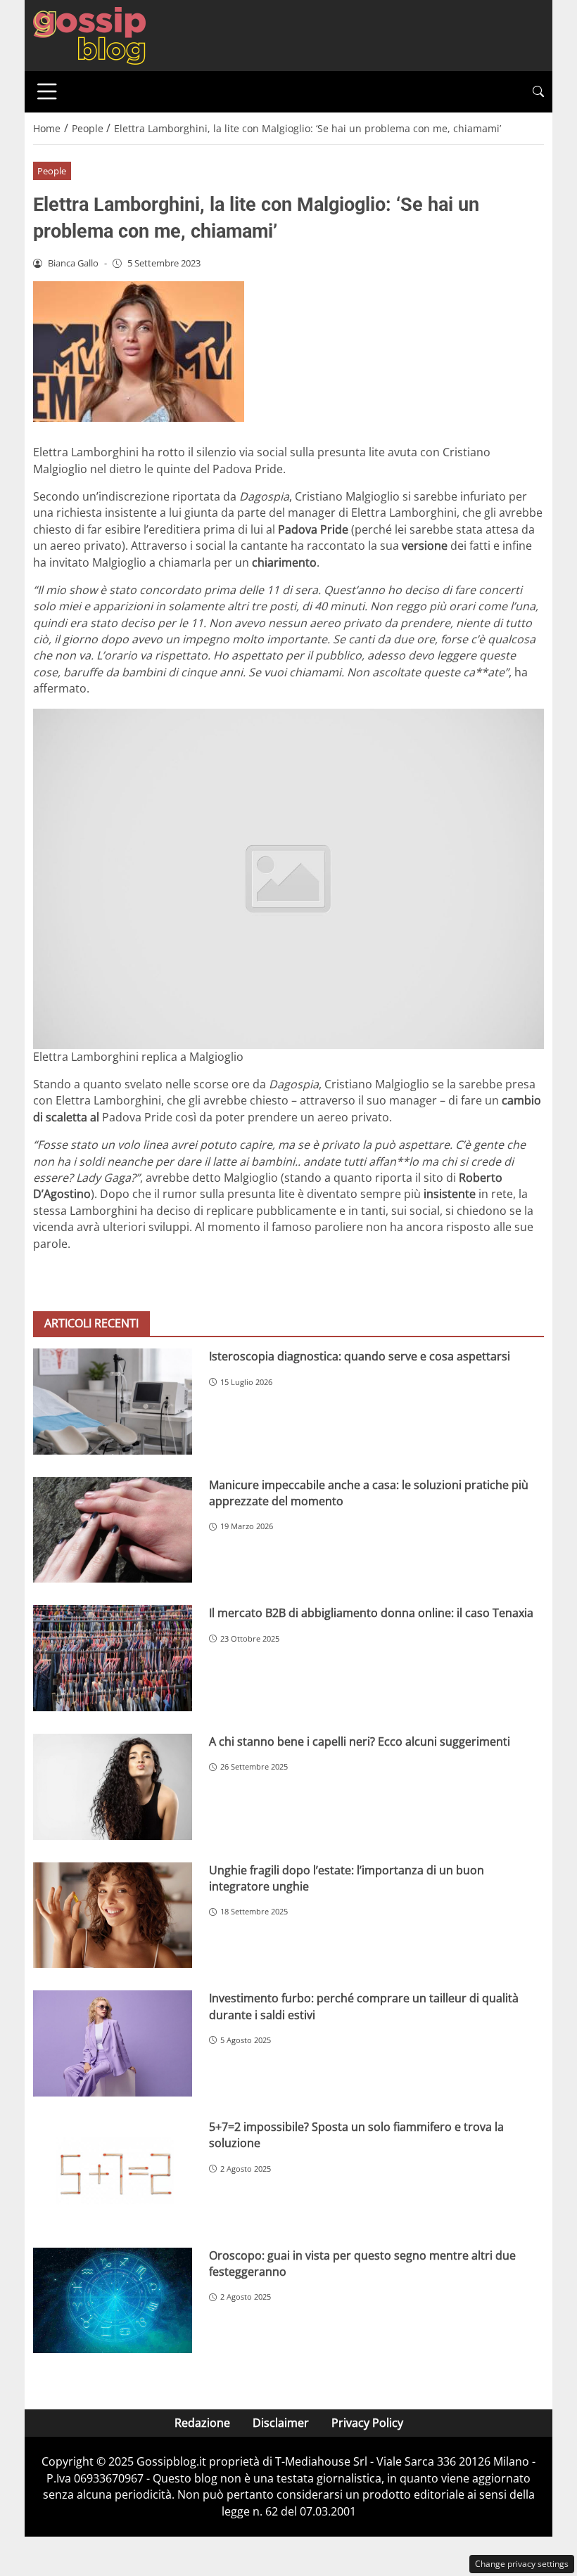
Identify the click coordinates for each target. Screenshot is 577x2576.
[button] (538, 92)
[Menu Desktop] (47, 91)
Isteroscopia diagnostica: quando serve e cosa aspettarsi (360, 1356)
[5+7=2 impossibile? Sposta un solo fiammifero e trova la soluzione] (113, 2172)
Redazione (202, 2423)
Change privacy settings (522, 2564)
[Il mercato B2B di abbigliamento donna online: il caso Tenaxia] (113, 1658)
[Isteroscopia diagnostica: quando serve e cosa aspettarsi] (113, 1402)
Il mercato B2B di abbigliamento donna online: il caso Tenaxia (371, 1613)
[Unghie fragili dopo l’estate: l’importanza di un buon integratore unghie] (113, 1915)
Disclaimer (281, 2423)
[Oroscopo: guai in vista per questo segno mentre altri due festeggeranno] (113, 2301)
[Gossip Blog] (89, 34)
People (52, 171)
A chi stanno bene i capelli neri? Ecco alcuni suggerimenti (360, 1741)
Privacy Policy (367, 2423)
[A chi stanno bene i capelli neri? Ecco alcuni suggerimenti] (113, 1787)
